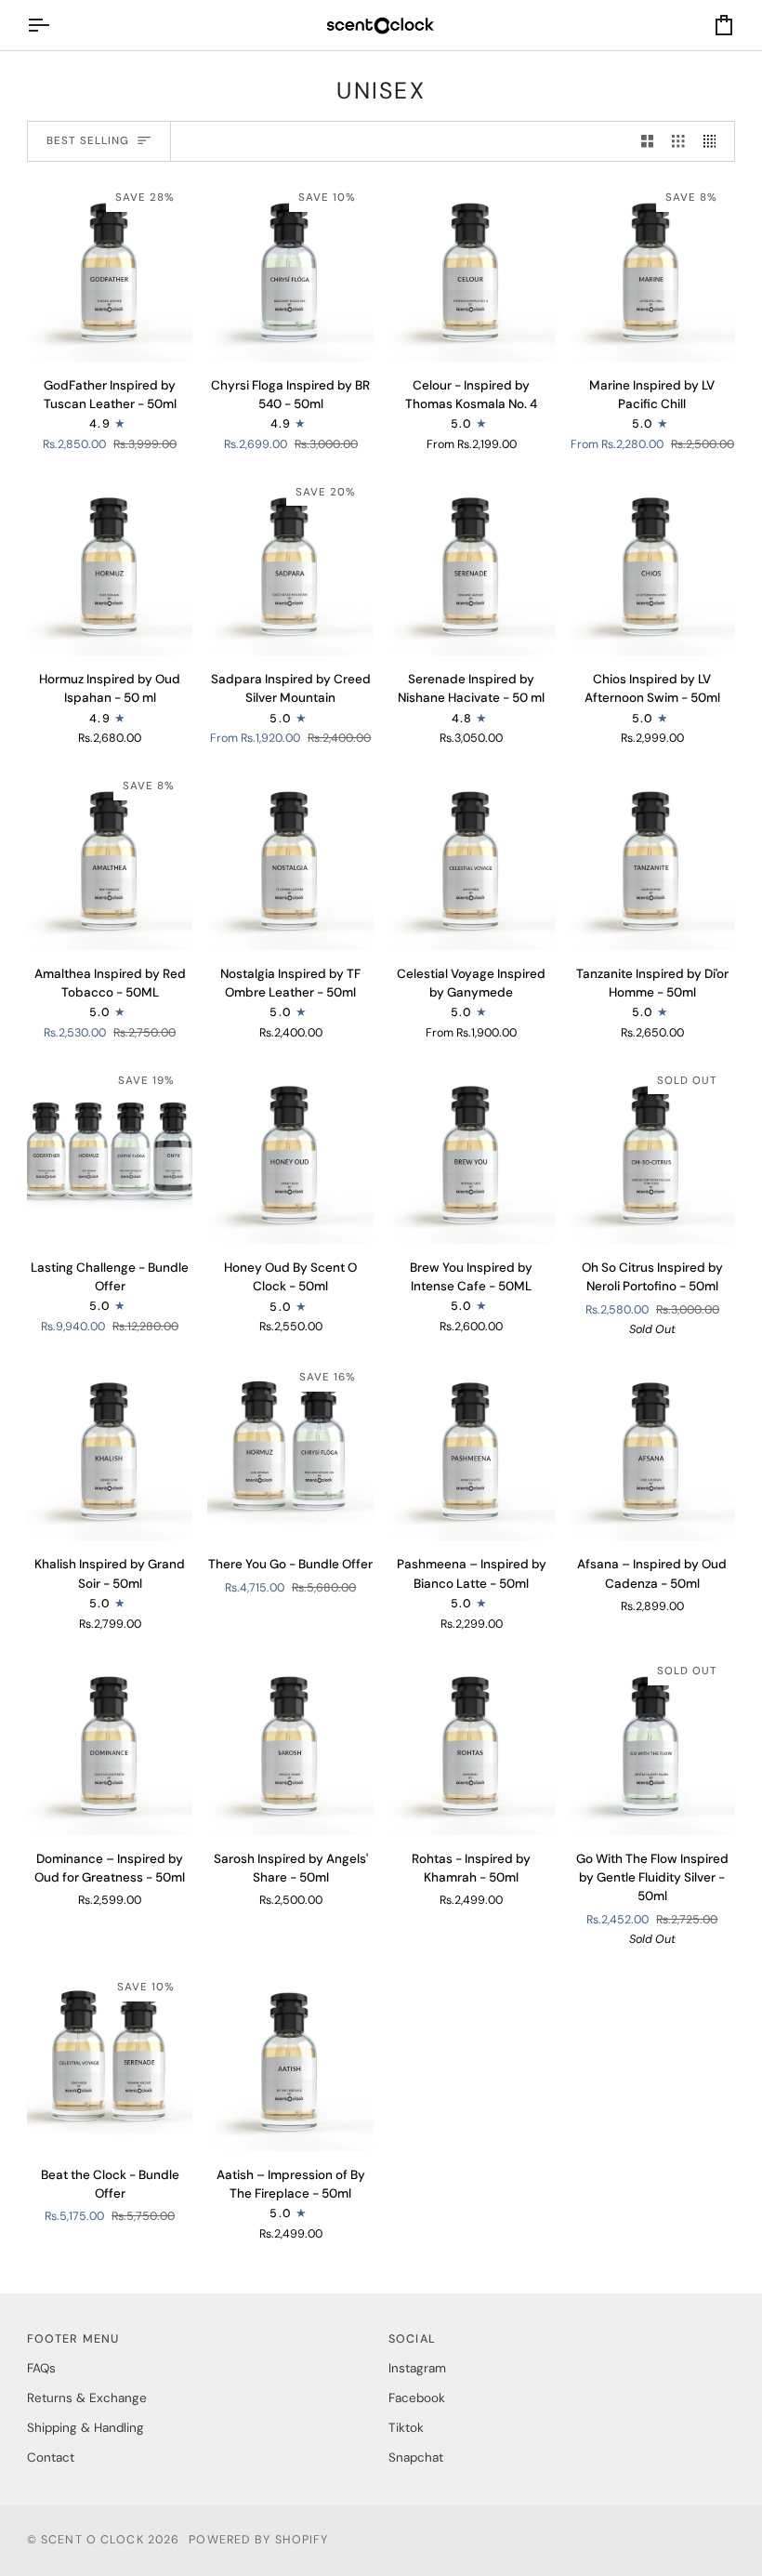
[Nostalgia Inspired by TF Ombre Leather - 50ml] (290, 857)
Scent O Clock (92, 2540)
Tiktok (406, 2428)
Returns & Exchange (87, 2398)
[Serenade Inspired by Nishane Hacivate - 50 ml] (472, 563)
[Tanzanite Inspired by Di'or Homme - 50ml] (653, 857)
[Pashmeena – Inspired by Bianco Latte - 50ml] (472, 1448)
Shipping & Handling (85, 2428)
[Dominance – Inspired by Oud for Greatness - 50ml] (110, 1742)
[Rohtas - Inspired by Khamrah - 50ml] (472, 1742)
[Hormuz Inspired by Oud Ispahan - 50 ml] (110, 563)
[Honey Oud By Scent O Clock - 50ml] (290, 1152)
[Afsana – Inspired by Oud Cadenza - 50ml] (653, 1448)
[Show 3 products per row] (678, 142)
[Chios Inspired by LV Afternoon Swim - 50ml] (653, 563)
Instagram (417, 2368)
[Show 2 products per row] (648, 142)
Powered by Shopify (258, 2540)
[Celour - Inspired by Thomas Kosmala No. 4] (472, 269)
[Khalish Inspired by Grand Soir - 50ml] (110, 1448)
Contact (51, 2457)
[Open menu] (55, 25)
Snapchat (416, 2457)
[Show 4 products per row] (715, 142)
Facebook (417, 2398)
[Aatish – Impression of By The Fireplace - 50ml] (290, 2058)
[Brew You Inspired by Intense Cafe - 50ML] (472, 1152)
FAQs (41, 2368)
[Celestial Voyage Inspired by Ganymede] (472, 857)
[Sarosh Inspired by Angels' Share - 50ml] (290, 1742)
